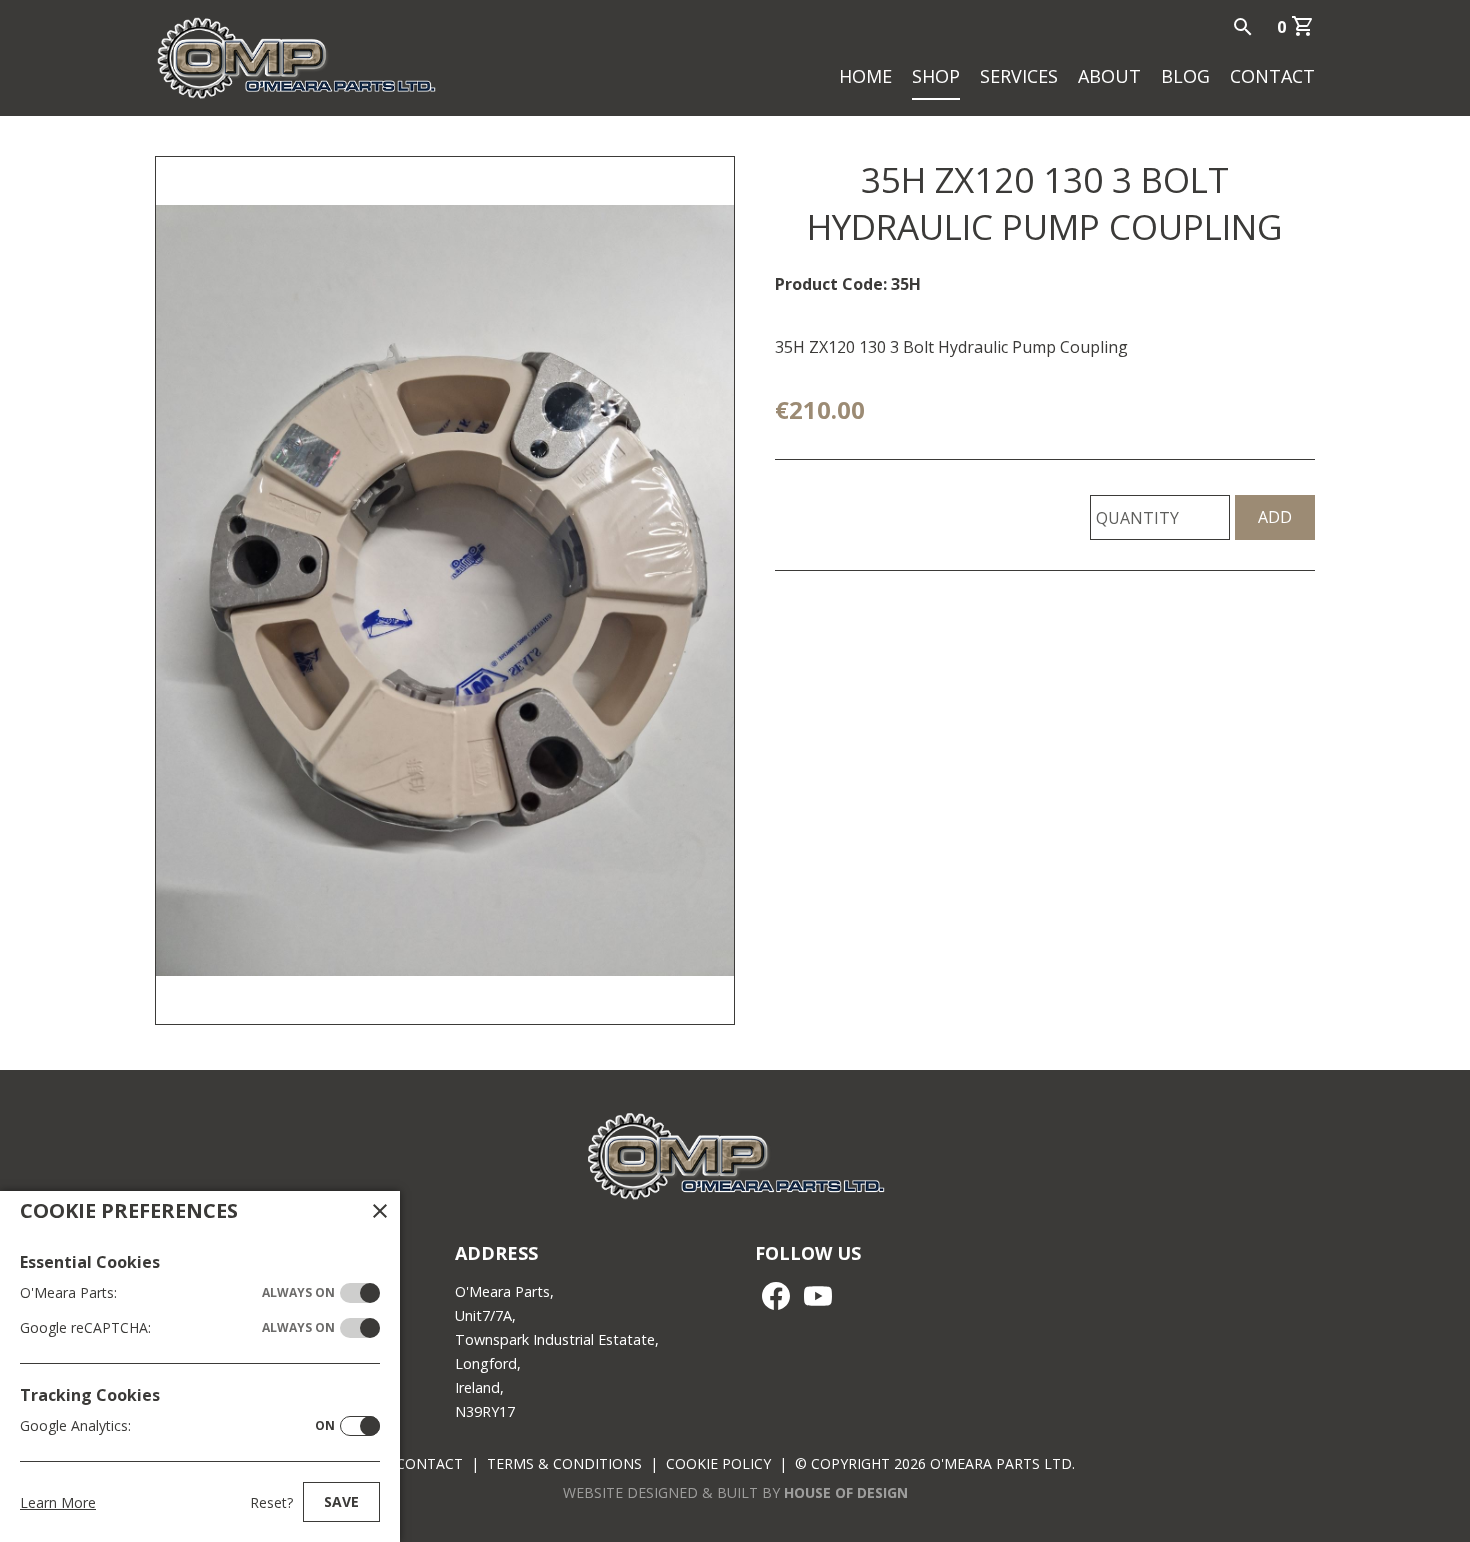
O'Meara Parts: (177, 1292)
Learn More (58, 1502)
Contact (1272, 76)
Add (1275, 517)
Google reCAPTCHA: (177, 1327)
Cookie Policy (718, 1463)
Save (341, 1501)
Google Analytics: (177, 1425)
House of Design (846, 1492)
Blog (1185, 76)
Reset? (271, 1502)
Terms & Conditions (564, 1463)
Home (865, 76)
